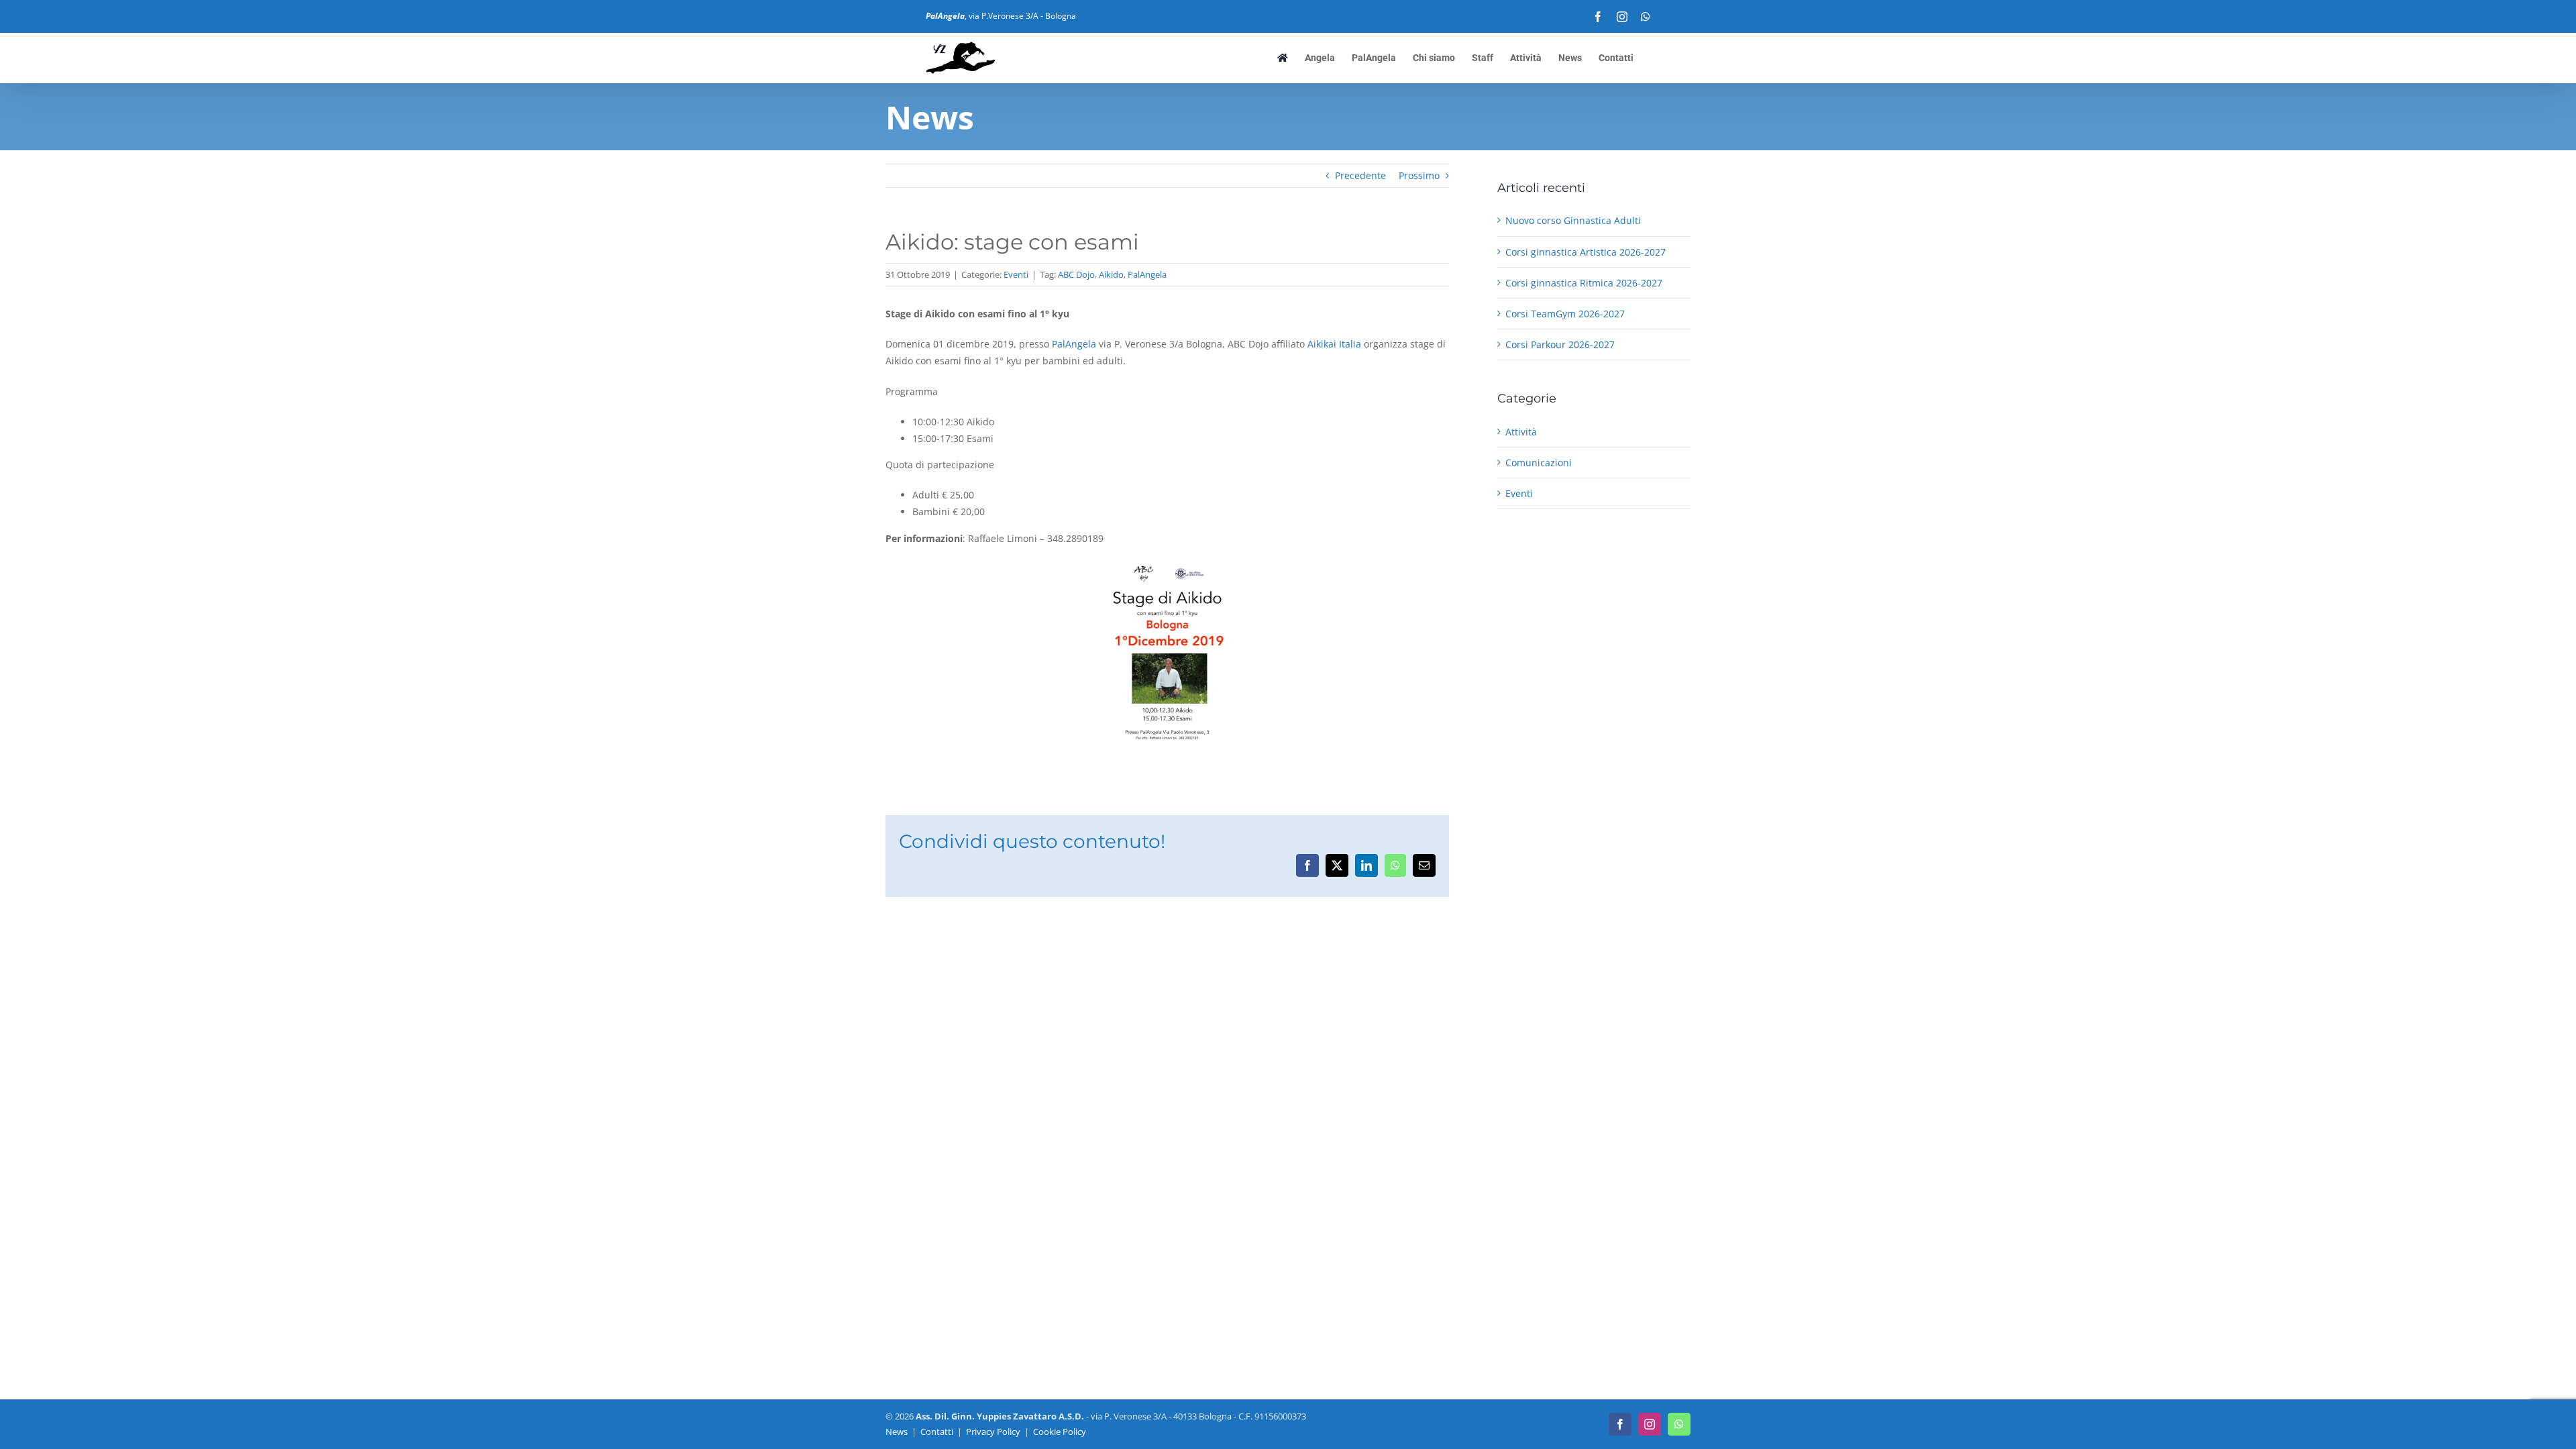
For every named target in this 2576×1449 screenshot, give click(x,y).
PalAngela (1147, 274)
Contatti (937, 1432)
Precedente (1360, 175)
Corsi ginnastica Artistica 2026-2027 (1586, 252)
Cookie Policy (1060, 1432)
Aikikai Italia (1334, 344)
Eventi (1016, 274)
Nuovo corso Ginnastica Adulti (1573, 220)
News (897, 1432)
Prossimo (1419, 175)
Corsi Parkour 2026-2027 (1560, 344)
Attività (1521, 432)
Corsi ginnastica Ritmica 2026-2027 (1584, 283)
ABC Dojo (1076, 274)
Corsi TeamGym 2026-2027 (1565, 314)
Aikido (1111, 274)
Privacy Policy (993, 1432)
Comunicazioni (1539, 463)
